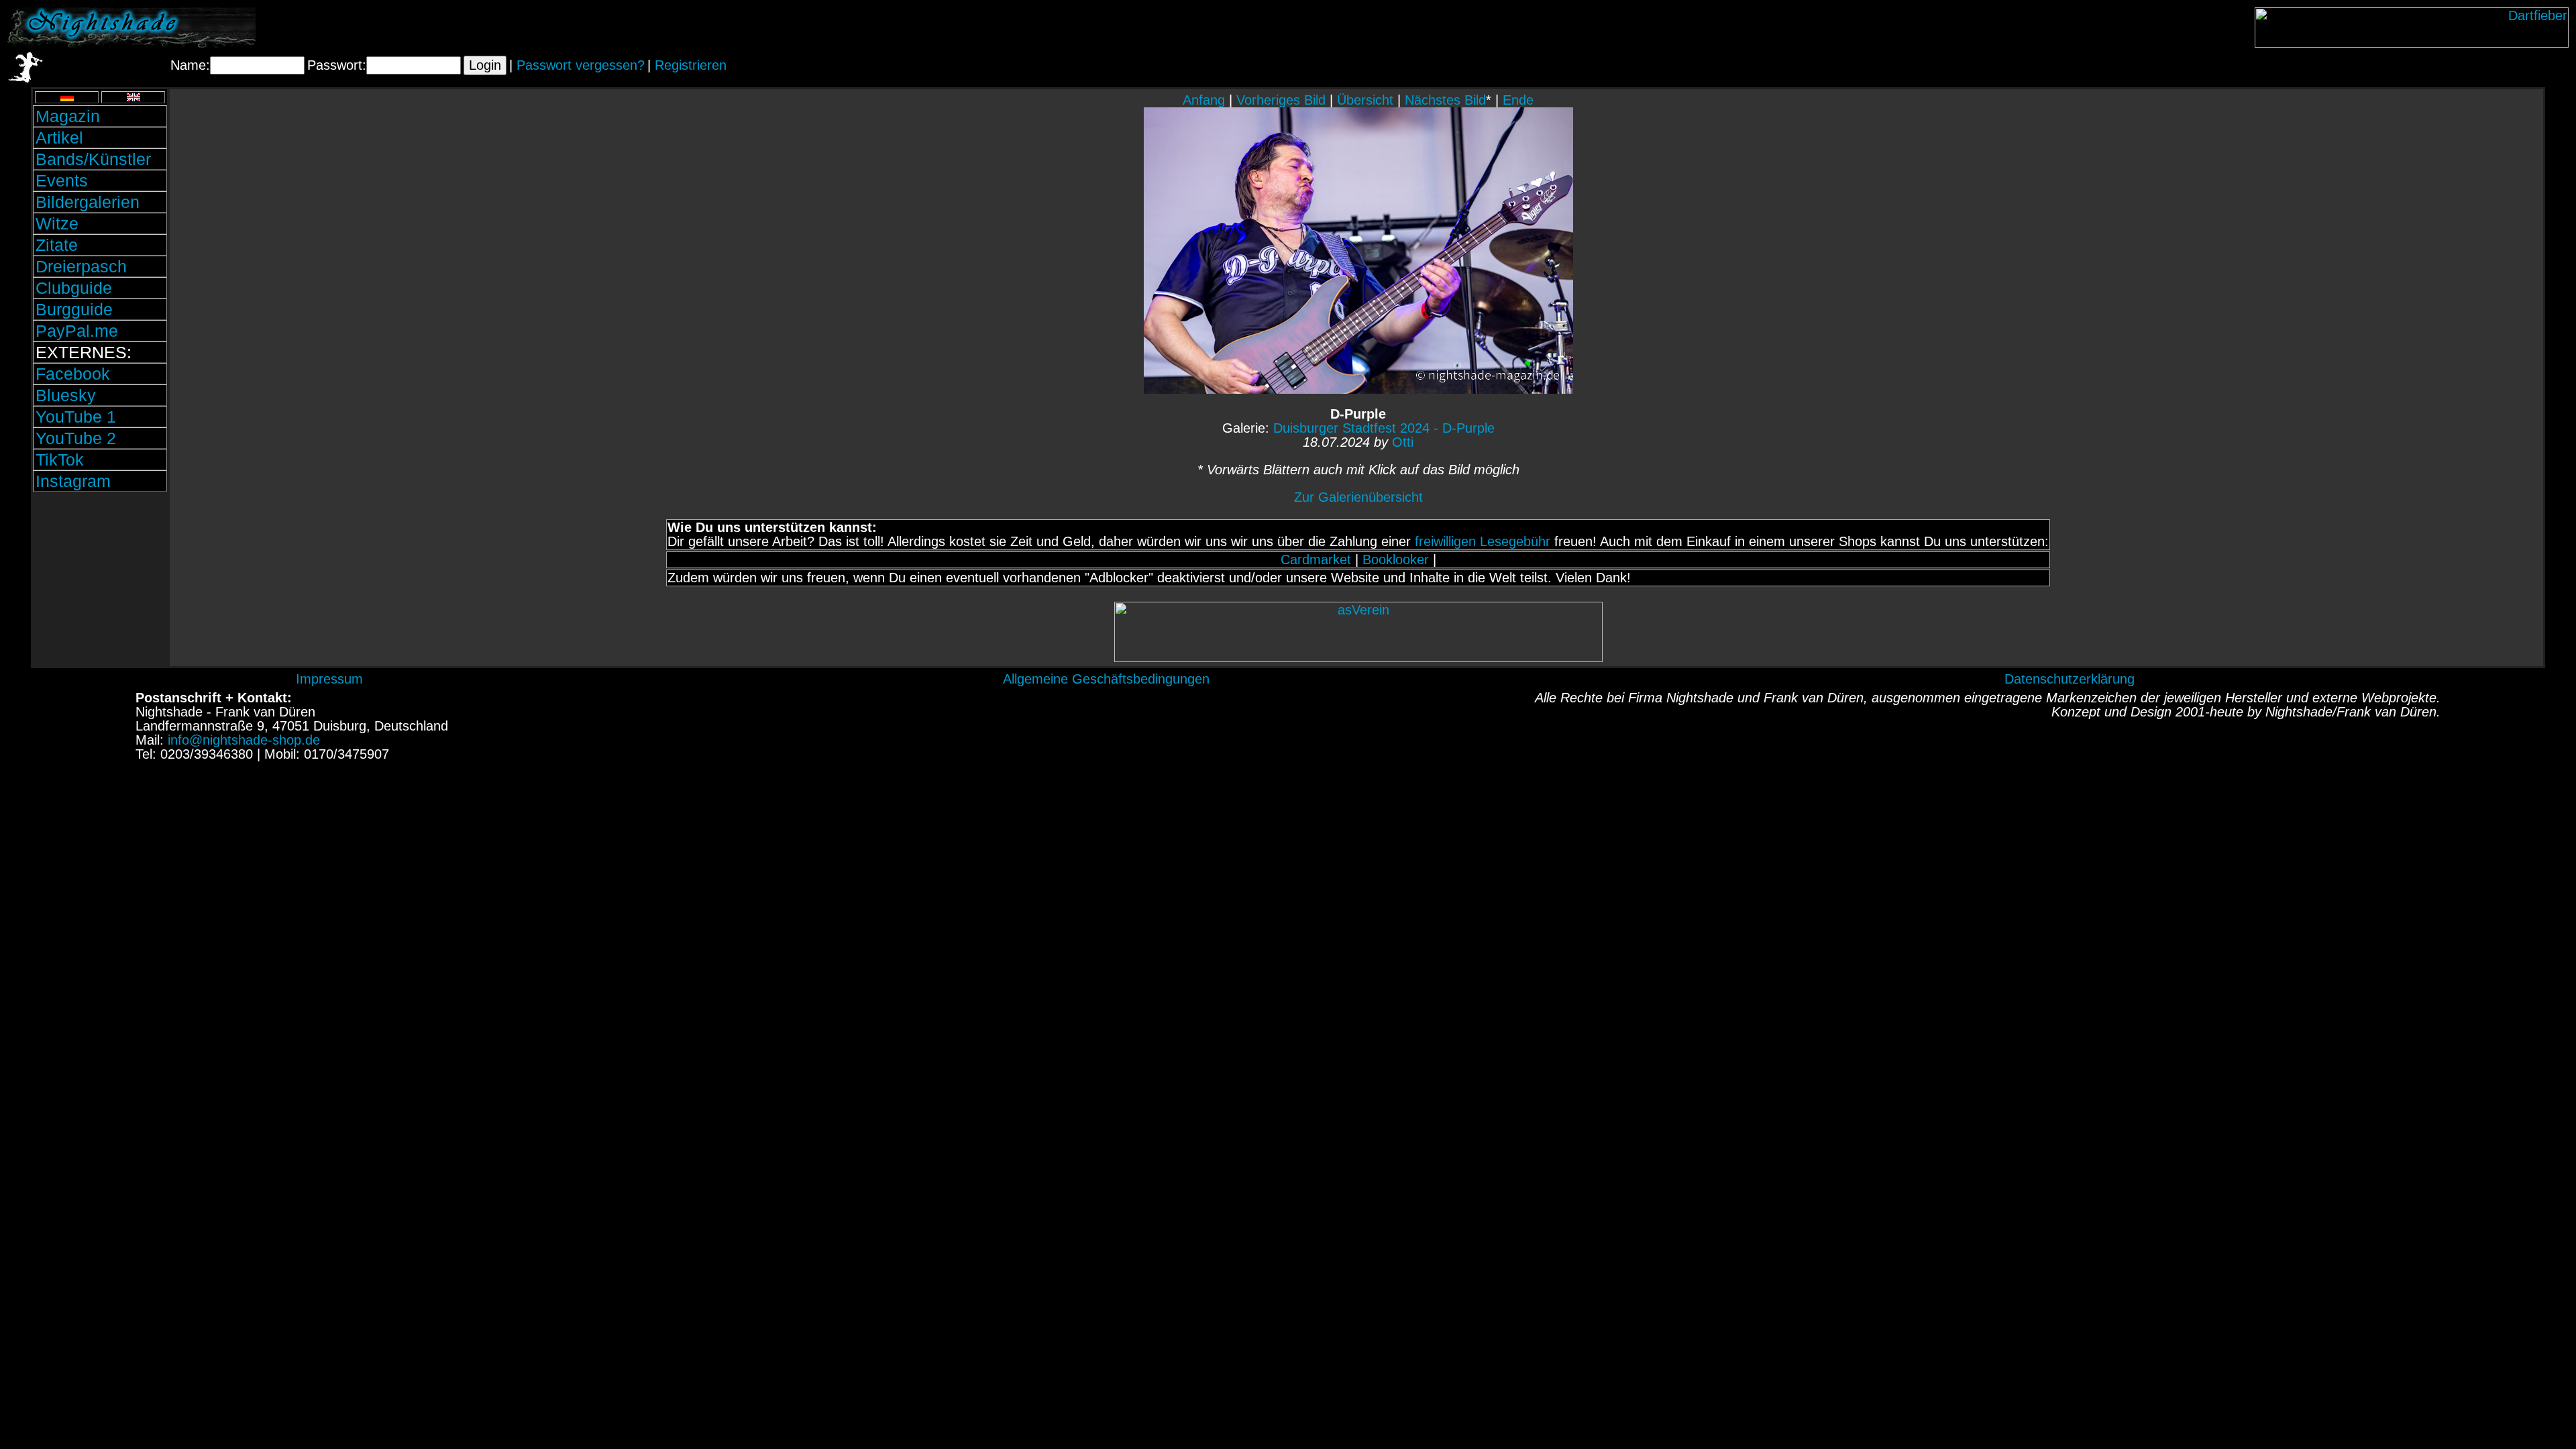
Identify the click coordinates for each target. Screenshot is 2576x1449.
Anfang (1204, 100)
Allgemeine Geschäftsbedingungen (1106, 679)
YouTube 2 (76, 438)
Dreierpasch (81, 266)
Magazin (68, 116)
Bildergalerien (88, 202)
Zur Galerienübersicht (1358, 497)
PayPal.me (77, 331)
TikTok (60, 460)
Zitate (57, 245)
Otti (1403, 442)
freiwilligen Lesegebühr (1483, 541)
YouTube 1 (76, 417)
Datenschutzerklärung (2070, 679)
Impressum (329, 679)
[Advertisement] (100, 586)
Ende (1518, 100)
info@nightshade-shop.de (244, 740)
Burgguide (74, 309)
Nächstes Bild (1445, 100)
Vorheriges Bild (1281, 100)
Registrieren (691, 65)
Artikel (59, 138)
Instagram (73, 481)
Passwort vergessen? (581, 65)
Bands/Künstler (93, 159)
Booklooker (1396, 559)
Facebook (73, 374)
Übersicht (1365, 100)
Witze (57, 223)
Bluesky (66, 395)
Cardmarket (1316, 559)
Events (62, 180)
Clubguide (74, 288)
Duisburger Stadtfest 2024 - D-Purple (1384, 428)
